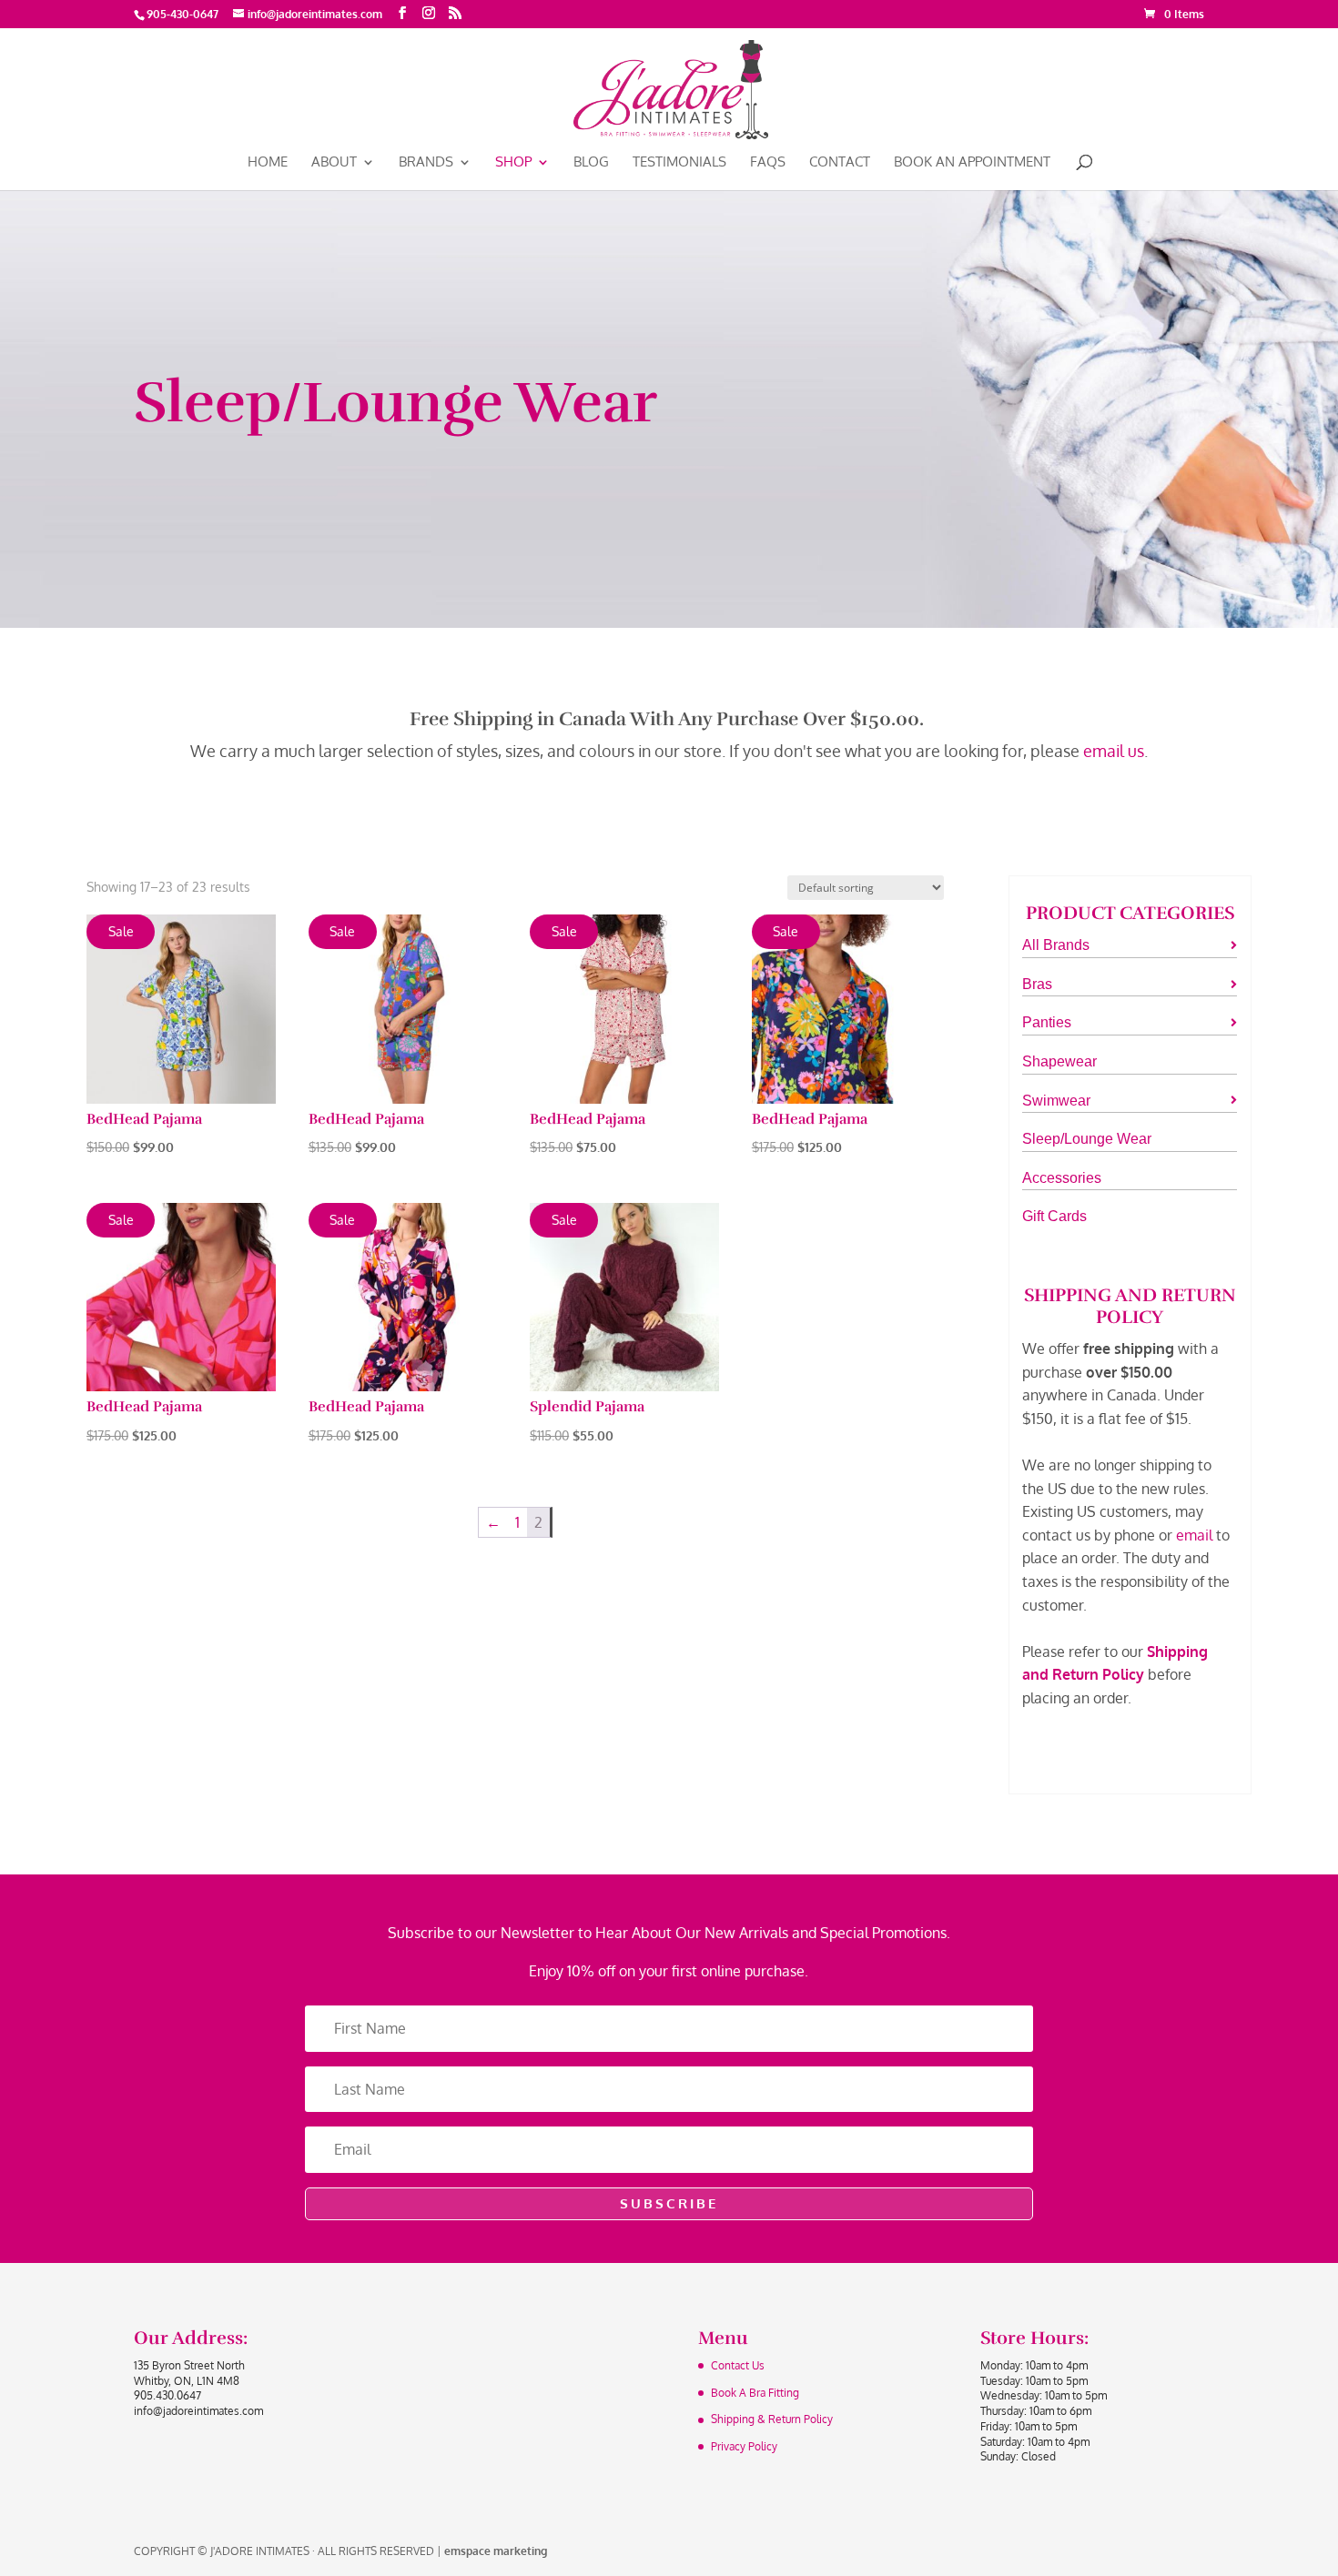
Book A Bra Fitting (755, 2393)
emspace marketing (496, 2551)
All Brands (1056, 945)
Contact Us (738, 2365)
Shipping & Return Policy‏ (772, 2419)
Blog (591, 163)
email (1194, 1535)
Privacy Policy (744, 2446)
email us (1114, 751)
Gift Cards (1054, 1216)
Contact (840, 163)
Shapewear (1059, 1061)
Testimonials (679, 163)
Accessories (1062, 1178)
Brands (426, 163)
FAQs (768, 163)
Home (268, 163)
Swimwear (1056, 1101)
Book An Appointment (972, 163)
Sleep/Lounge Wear (1087, 1139)
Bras (1037, 984)
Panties (1047, 1022)
